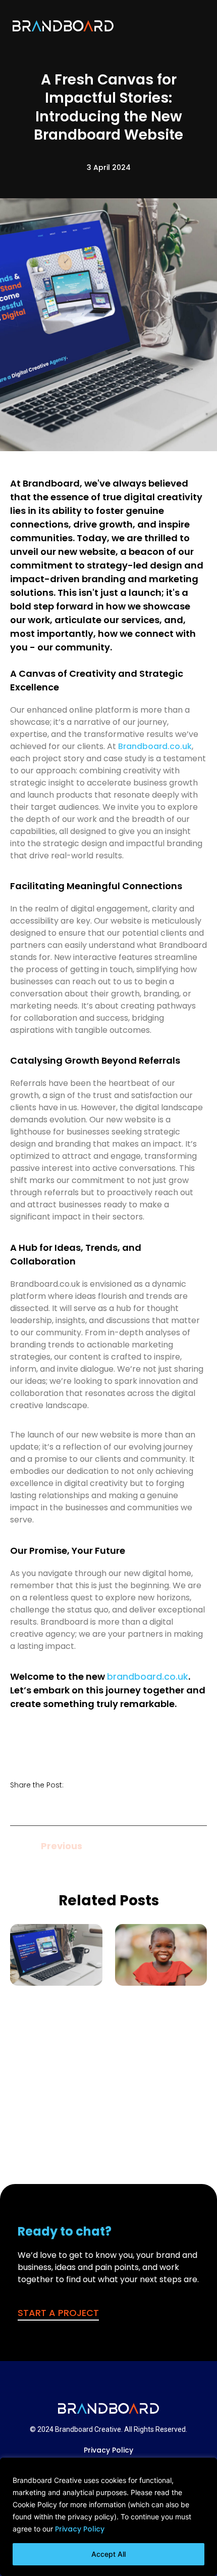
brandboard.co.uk (148, 1676)
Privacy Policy (80, 2529)
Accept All (108, 2554)
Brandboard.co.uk (155, 746)
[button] (195, 25)
